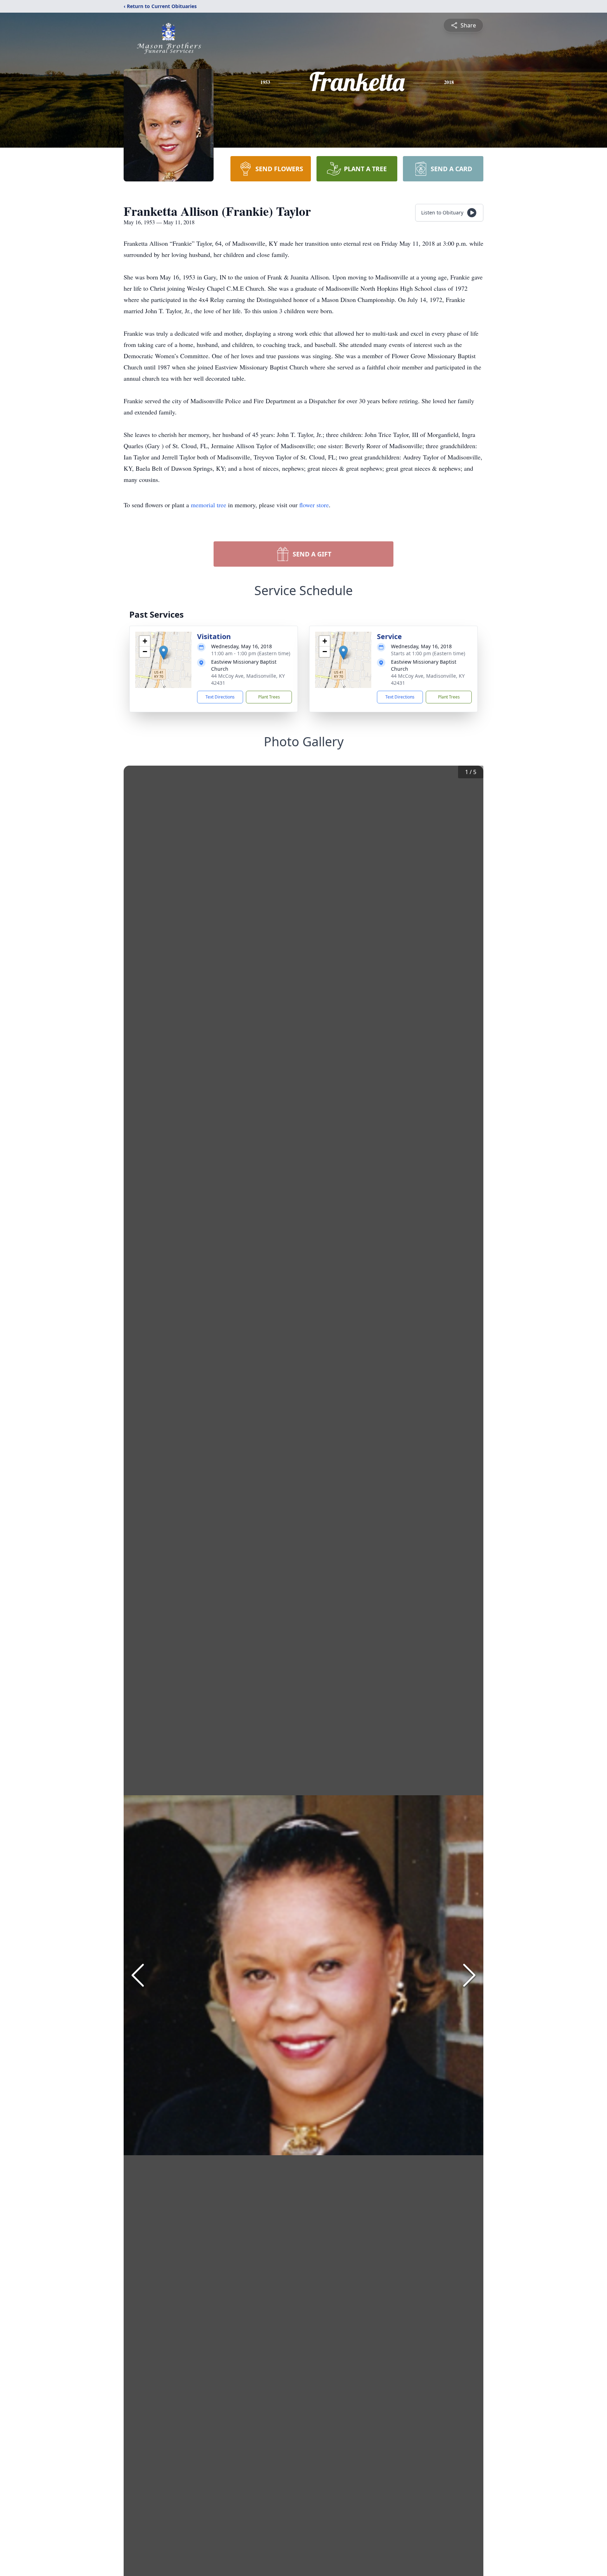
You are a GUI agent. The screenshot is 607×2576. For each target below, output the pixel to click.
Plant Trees (269, 697)
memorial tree (208, 505)
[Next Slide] (469, 1975)
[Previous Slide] (138, 1975)
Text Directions (220, 697)
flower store (314, 505)
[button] (164, 653)
